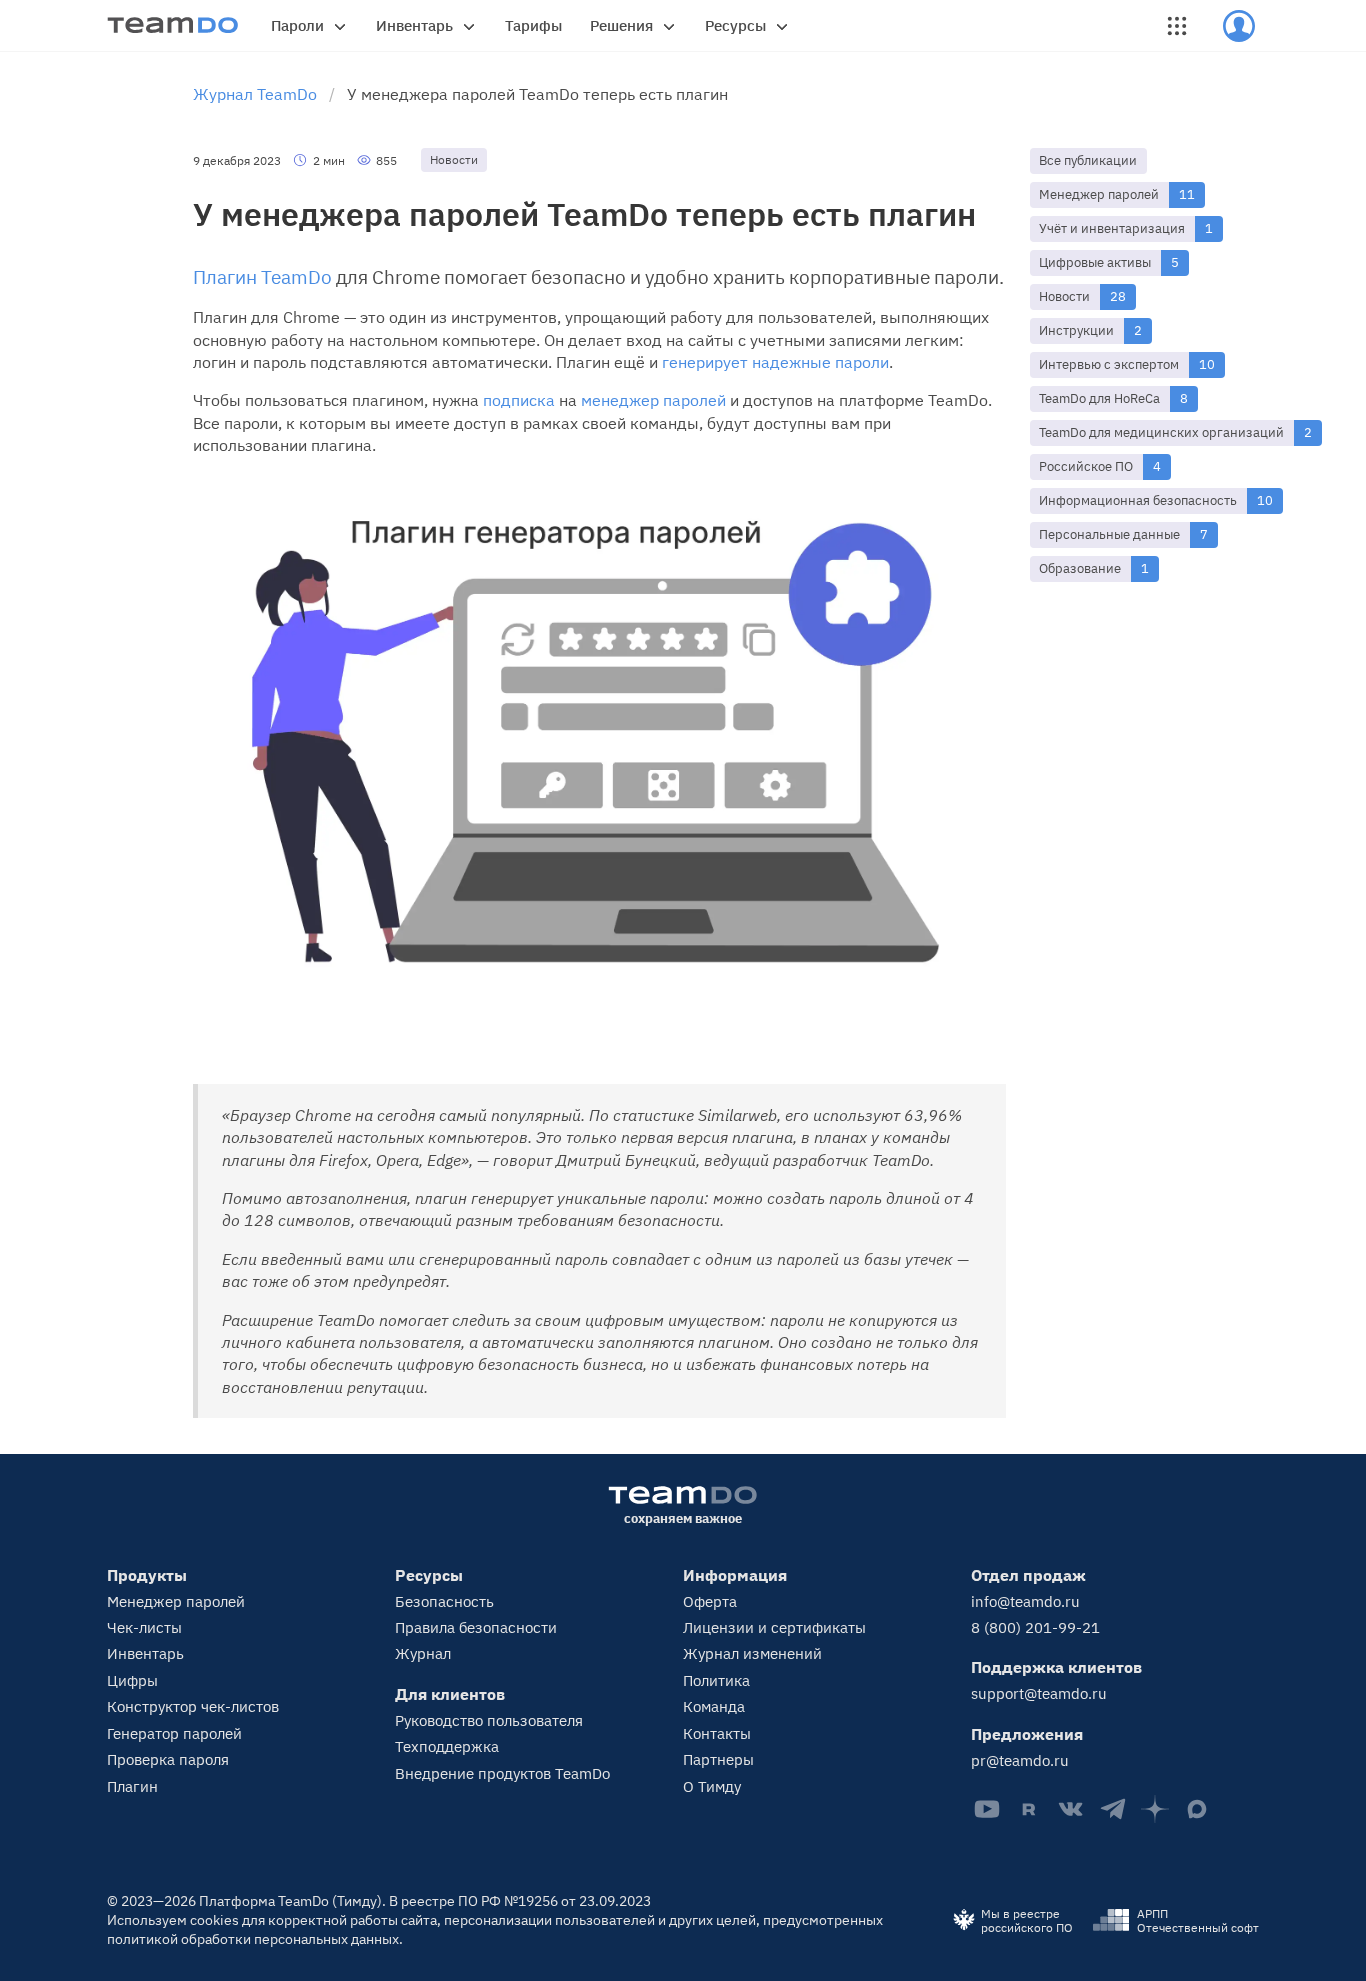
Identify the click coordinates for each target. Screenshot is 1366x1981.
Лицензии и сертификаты (774, 1627)
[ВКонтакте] (1071, 1809)
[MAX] (1197, 1809)
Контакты (717, 1733)
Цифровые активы (1095, 262)
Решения (621, 25)
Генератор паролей (174, 1733)
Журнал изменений (752, 1653)
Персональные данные (1109, 534)
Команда (714, 1706)
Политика (716, 1680)
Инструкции (1076, 330)
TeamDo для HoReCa (1099, 398)
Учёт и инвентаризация (1112, 228)
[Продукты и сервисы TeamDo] (1177, 26)
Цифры (132, 1680)
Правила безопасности (476, 1627)
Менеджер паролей (1099, 194)
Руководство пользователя (489, 1720)
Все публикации (1088, 160)
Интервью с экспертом (1109, 364)
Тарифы (533, 25)
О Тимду (712, 1786)
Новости (1064, 296)
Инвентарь (414, 25)
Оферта (710, 1601)
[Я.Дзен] (1155, 1809)
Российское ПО (1086, 466)
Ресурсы (735, 25)
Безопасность (444, 1601)
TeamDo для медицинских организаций (1161, 432)
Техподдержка (447, 1746)
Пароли (297, 25)
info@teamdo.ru (1025, 1601)
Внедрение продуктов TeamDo (502, 1773)
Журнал (423, 1653)
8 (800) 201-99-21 (1035, 1627)
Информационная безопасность (1138, 500)
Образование (1080, 568)
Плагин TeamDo (262, 277)
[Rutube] (1029, 1809)
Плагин (132, 1786)
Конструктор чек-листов (193, 1706)
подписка (519, 400)
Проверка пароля (168, 1759)
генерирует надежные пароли (775, 362)
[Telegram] (1113, 1809)
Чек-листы (144, 1627)
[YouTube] (987, 1809)
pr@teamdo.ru (1020, 1760)
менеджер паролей (653, 400)
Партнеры (718, 1759)
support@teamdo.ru (1039, 1693)
